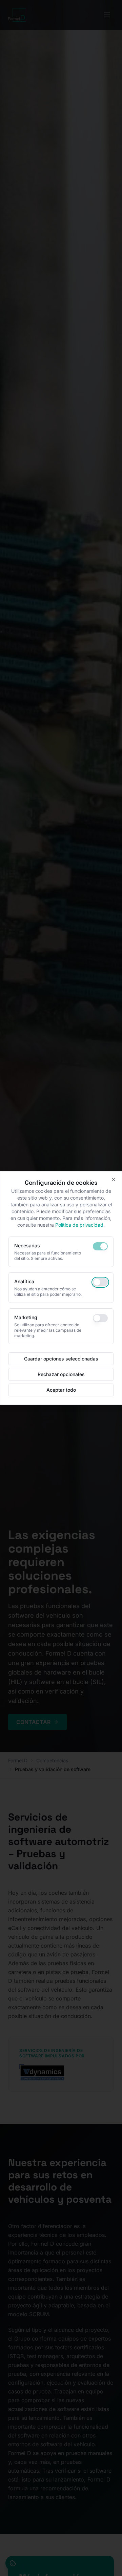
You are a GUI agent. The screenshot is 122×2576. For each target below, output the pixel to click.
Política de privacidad (79, 1225)
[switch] (100, 1246)
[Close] (114, 1180)
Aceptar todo (61, 1390)
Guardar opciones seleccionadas (61, 1359)
